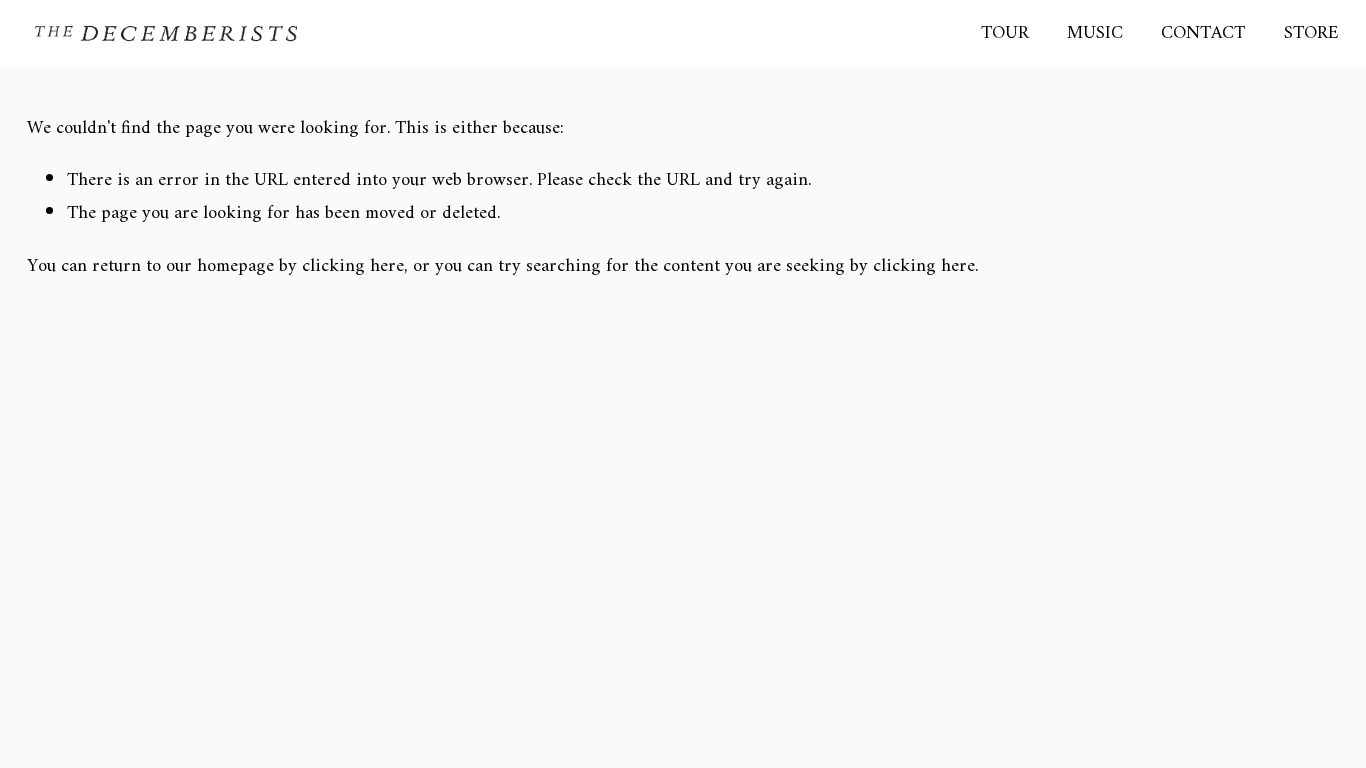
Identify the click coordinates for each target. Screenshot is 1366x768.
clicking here (353, 266)
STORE (1311, 33)
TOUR (1005, 33)
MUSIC (1095, 33)
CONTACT (1203, 33)
